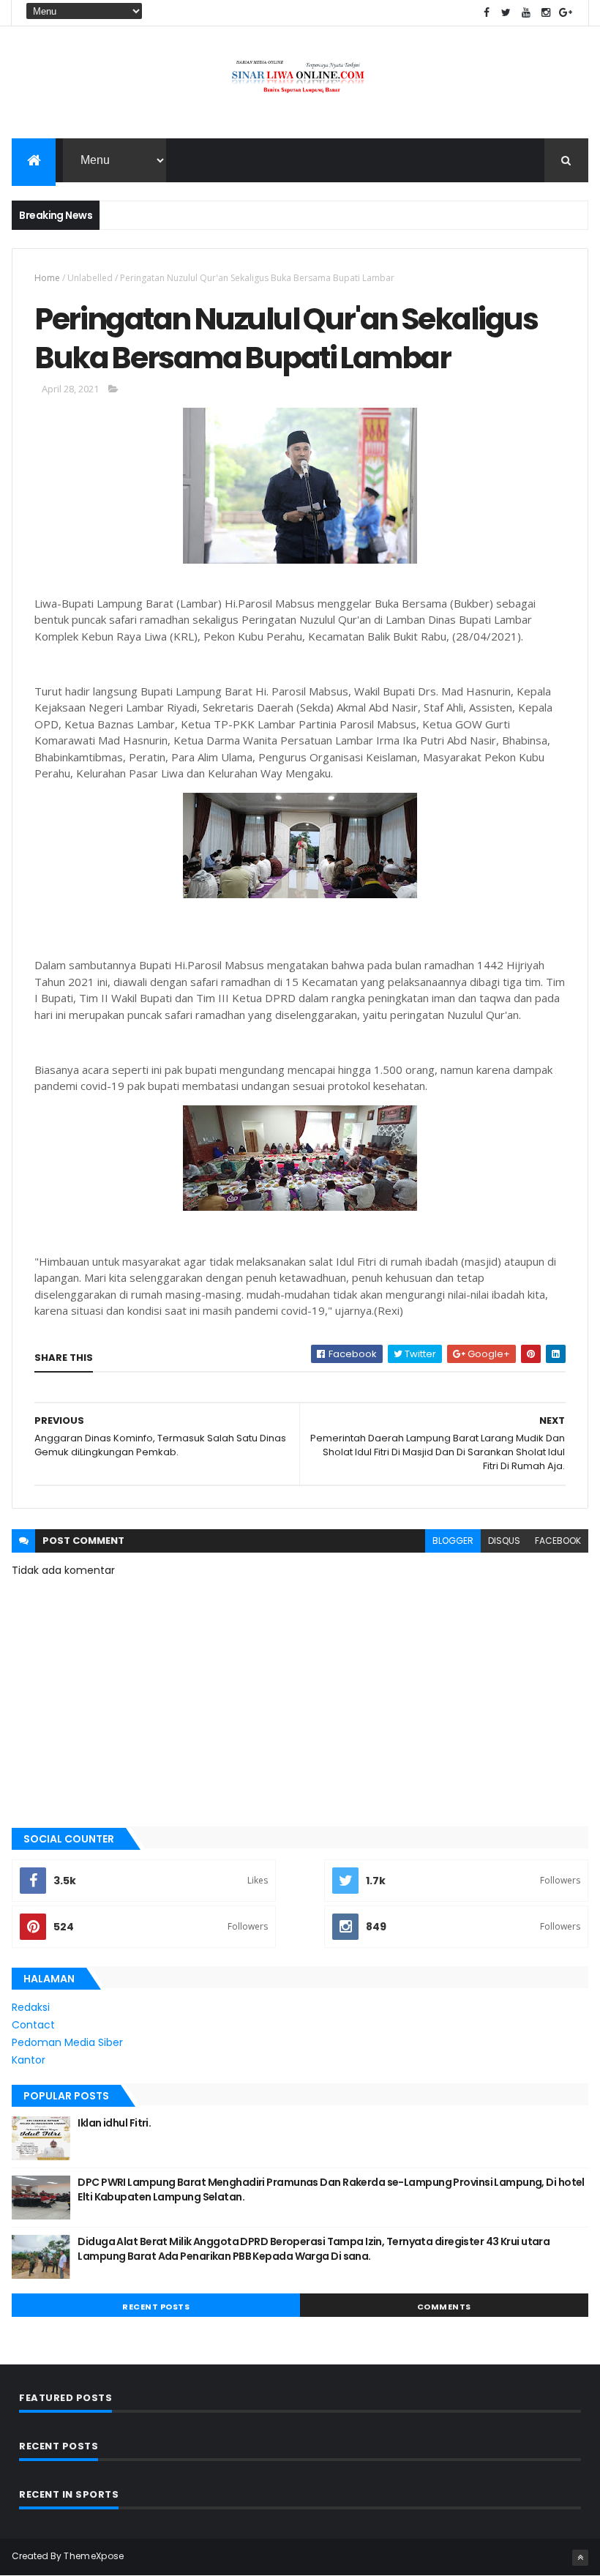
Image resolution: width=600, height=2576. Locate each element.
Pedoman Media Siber (67, 2042)
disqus (504, 1541)
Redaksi (31, 2007)
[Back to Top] (580, 2558)
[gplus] (566, 13)
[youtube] (526, 13)
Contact (33, 2025)
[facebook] (487, 13)
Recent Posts (156, 2307)
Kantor (29, 2060)
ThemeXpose (94, 2556)
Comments (444, 2307)
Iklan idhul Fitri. (114, 2123)
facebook (558, 1541)
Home (47, 278)
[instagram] (546, 13)
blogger (453, 1541)
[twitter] (506, 13)
